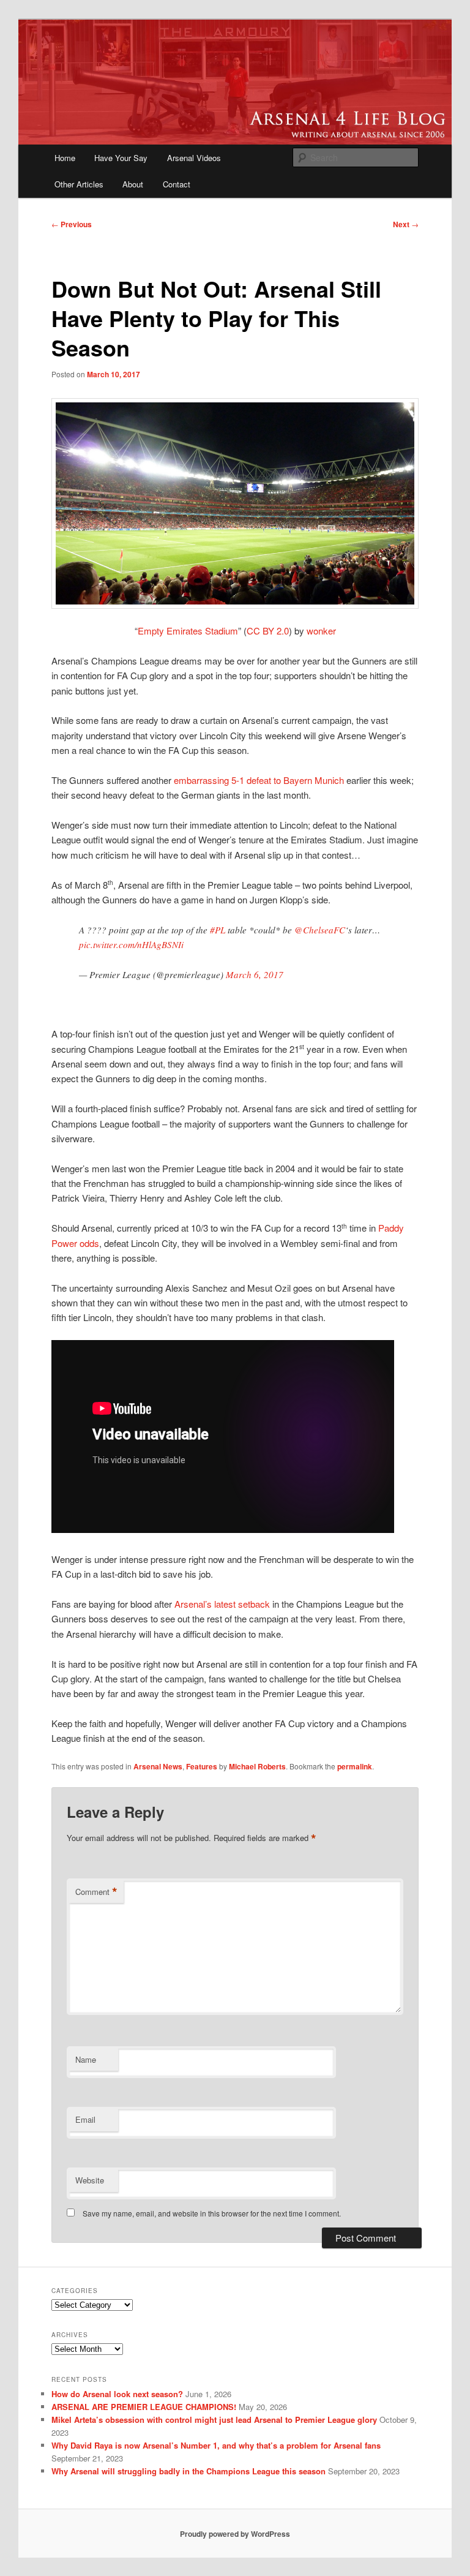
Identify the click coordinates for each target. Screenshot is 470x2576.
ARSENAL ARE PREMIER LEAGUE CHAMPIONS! (144, 2407)
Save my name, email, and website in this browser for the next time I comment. (212, 2213)
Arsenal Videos (194, 158)
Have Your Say (121, 158)
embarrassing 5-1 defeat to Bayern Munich (259, 780)
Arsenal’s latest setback (222, 1604)
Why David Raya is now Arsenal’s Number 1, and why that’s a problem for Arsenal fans (216, 2445)
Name (86, 2059)
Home (65, 158)
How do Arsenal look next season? (117, 2394)
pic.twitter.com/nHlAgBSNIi (131, 944)
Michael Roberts (257, 1766)
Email (85, 2119)
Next (406, 224)
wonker (321, 631)
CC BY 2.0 (268, 631)
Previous (72, 224)
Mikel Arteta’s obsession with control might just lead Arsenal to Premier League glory (214, 2420)
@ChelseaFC (320, 930)
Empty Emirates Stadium (188, 631)
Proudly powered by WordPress (235, 2534)
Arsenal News (158, 1766)
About (133, 184)
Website (90, 2180)
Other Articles (79, 184)
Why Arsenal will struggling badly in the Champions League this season (188, 2471)
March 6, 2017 (255, 974)
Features (202, 1766)
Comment (96, 1892)
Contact (177, 184)
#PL (218, 930)
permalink (355, 1766)
